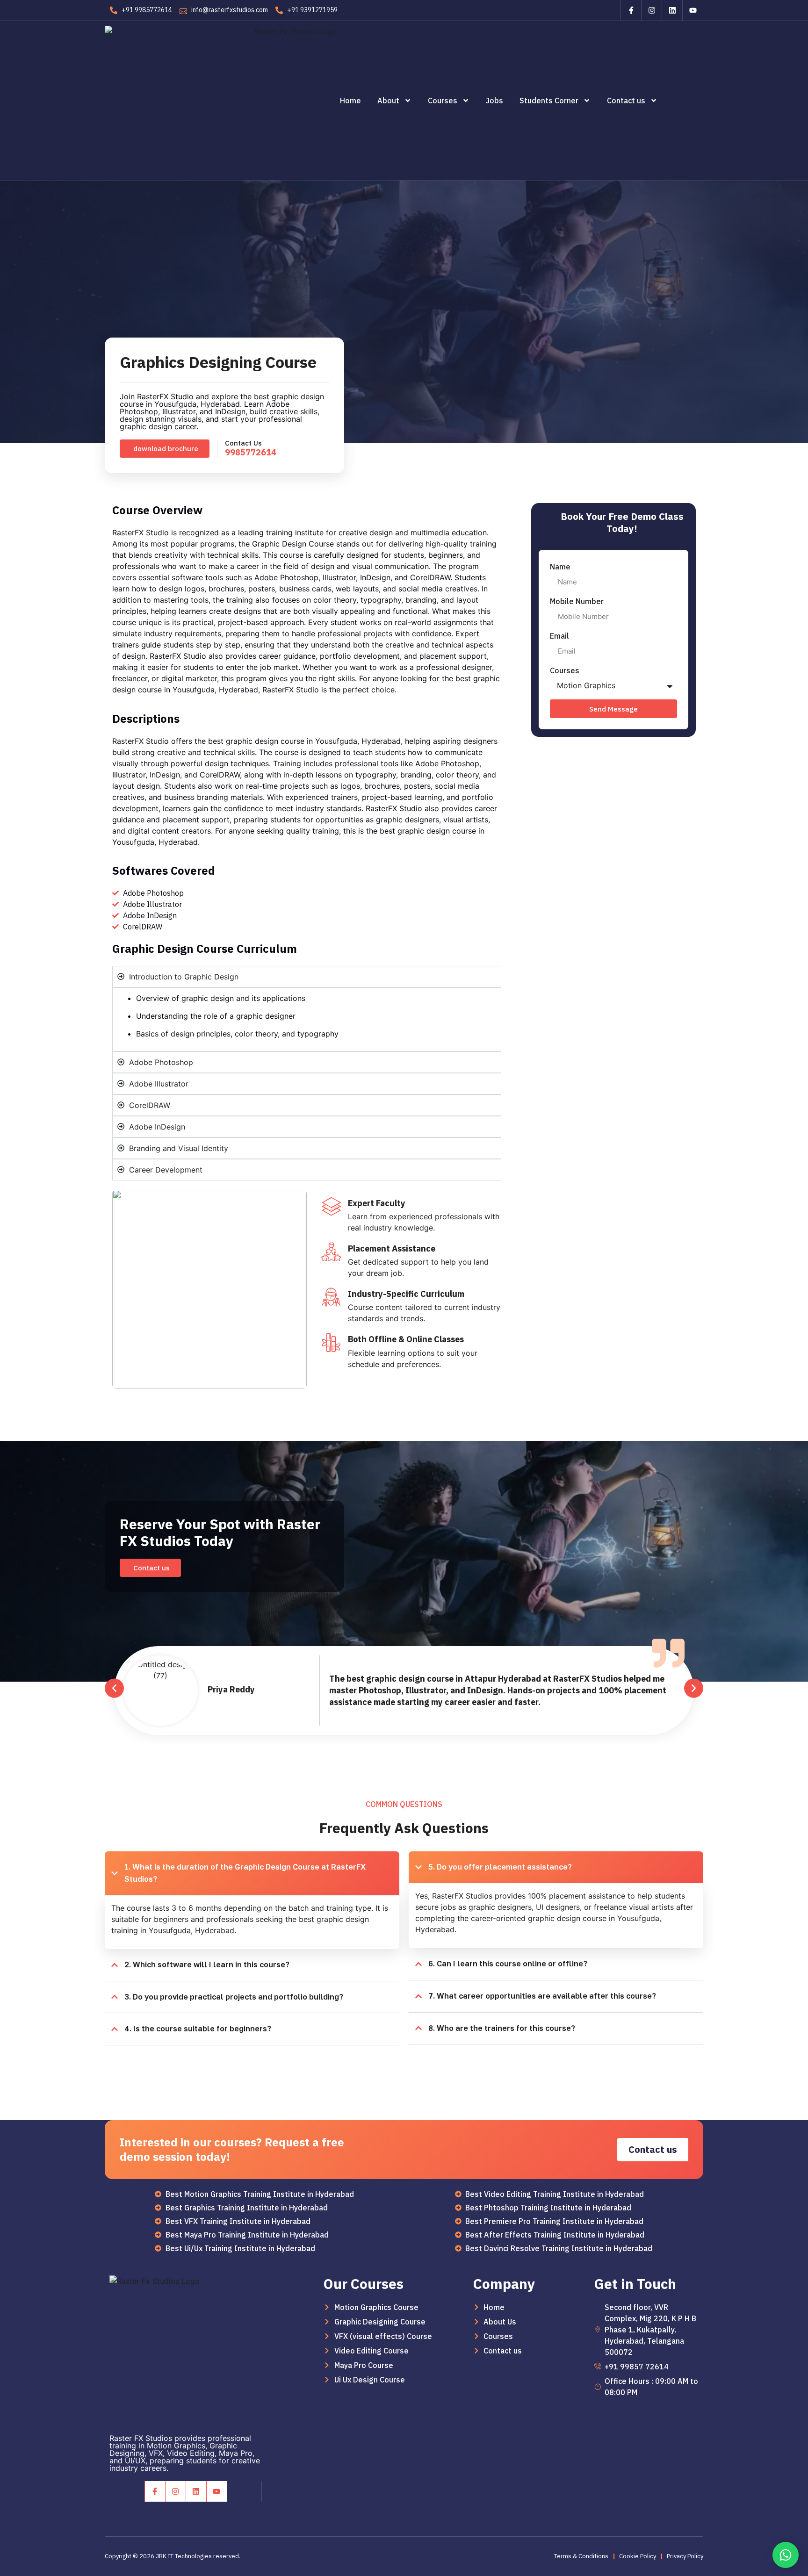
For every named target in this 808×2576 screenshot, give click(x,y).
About (388, 101)
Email (559, 636)
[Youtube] (693, 10)
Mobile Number (577, 601)
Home (350, 101)
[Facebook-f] (631, 10)
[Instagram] (651, 10)
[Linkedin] (672, 10)
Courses (443, 101)
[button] (165, 449)
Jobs (494, 101)
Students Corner (549, 101)
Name (560, 567)
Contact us (626, 101)
